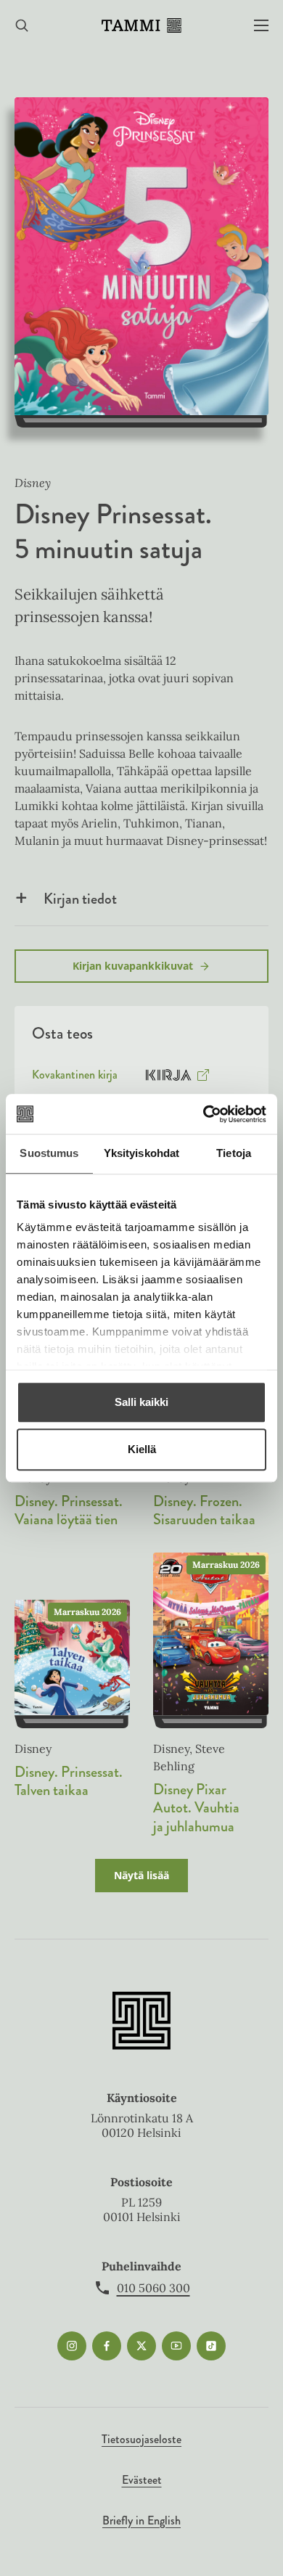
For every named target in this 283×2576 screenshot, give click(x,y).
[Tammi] (141, 25)
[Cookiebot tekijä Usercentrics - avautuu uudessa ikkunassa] (204, 1114)
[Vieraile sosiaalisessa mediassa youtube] (176, 2346)
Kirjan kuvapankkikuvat (133, 966)
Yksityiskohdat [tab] (141, 1153)
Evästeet (142, 2480)
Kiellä (142, 1449)
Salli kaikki (141, 1402)
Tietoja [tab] (234, 1153)
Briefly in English (141, 2520)
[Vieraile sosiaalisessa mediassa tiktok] (211, 2346)
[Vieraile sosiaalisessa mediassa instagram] (72, 2346)
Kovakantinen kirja (75, 1078)
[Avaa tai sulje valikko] (261, 26)
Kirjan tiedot (80, 899)
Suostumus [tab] (49, 1153)
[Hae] (22, 26)
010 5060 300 (153, 2288)
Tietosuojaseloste (141, 2439)
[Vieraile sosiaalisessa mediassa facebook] (107, 2346)
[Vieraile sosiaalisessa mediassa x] (141, 2346)
